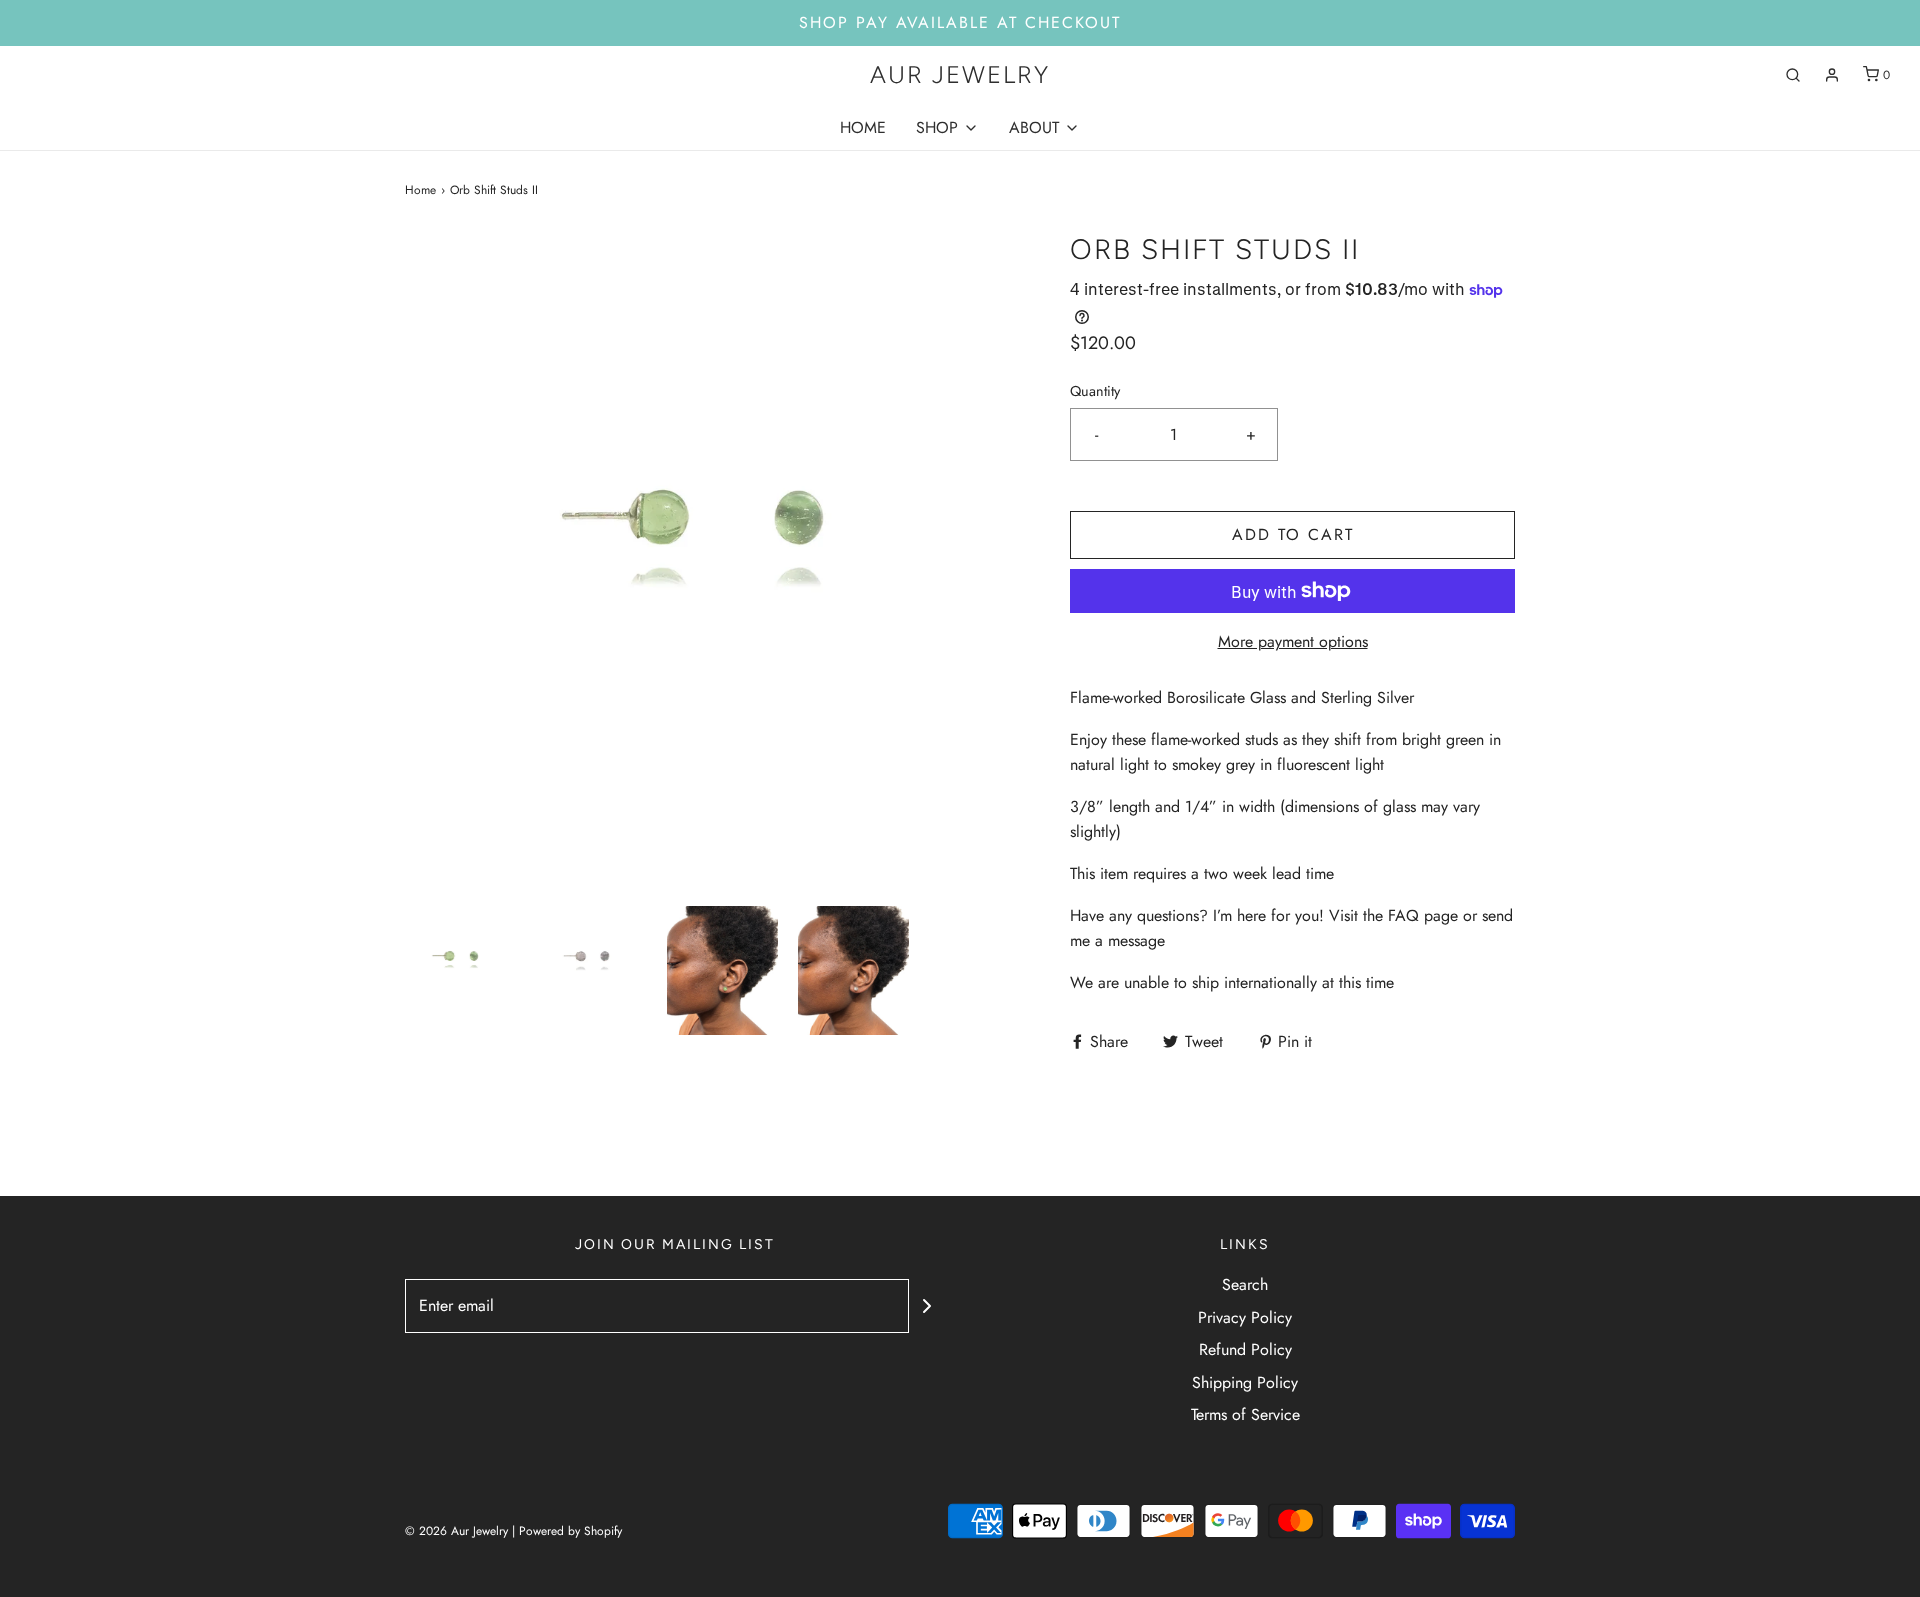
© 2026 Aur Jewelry (456, 1531)
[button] (460, 971)
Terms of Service (1245, 1414)
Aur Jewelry (960, 75)
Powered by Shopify (570, 1531)
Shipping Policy (1245, 1382)
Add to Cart (1293, 534)
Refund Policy (1245, 1349)
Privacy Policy (1245, 1317)
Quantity (1095, 391)
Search (1245, 1284)
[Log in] (1832, 75)
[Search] (1793, 75)
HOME (863, 127)
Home (420, 190)
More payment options (1293, 641)
